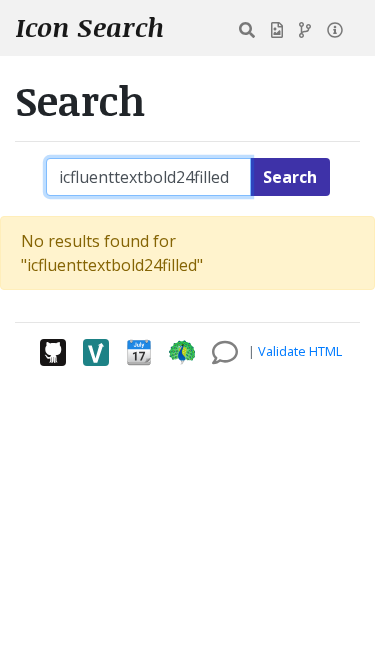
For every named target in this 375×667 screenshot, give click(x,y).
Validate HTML (300, 351)
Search (290, 177)
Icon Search (90, 27)
